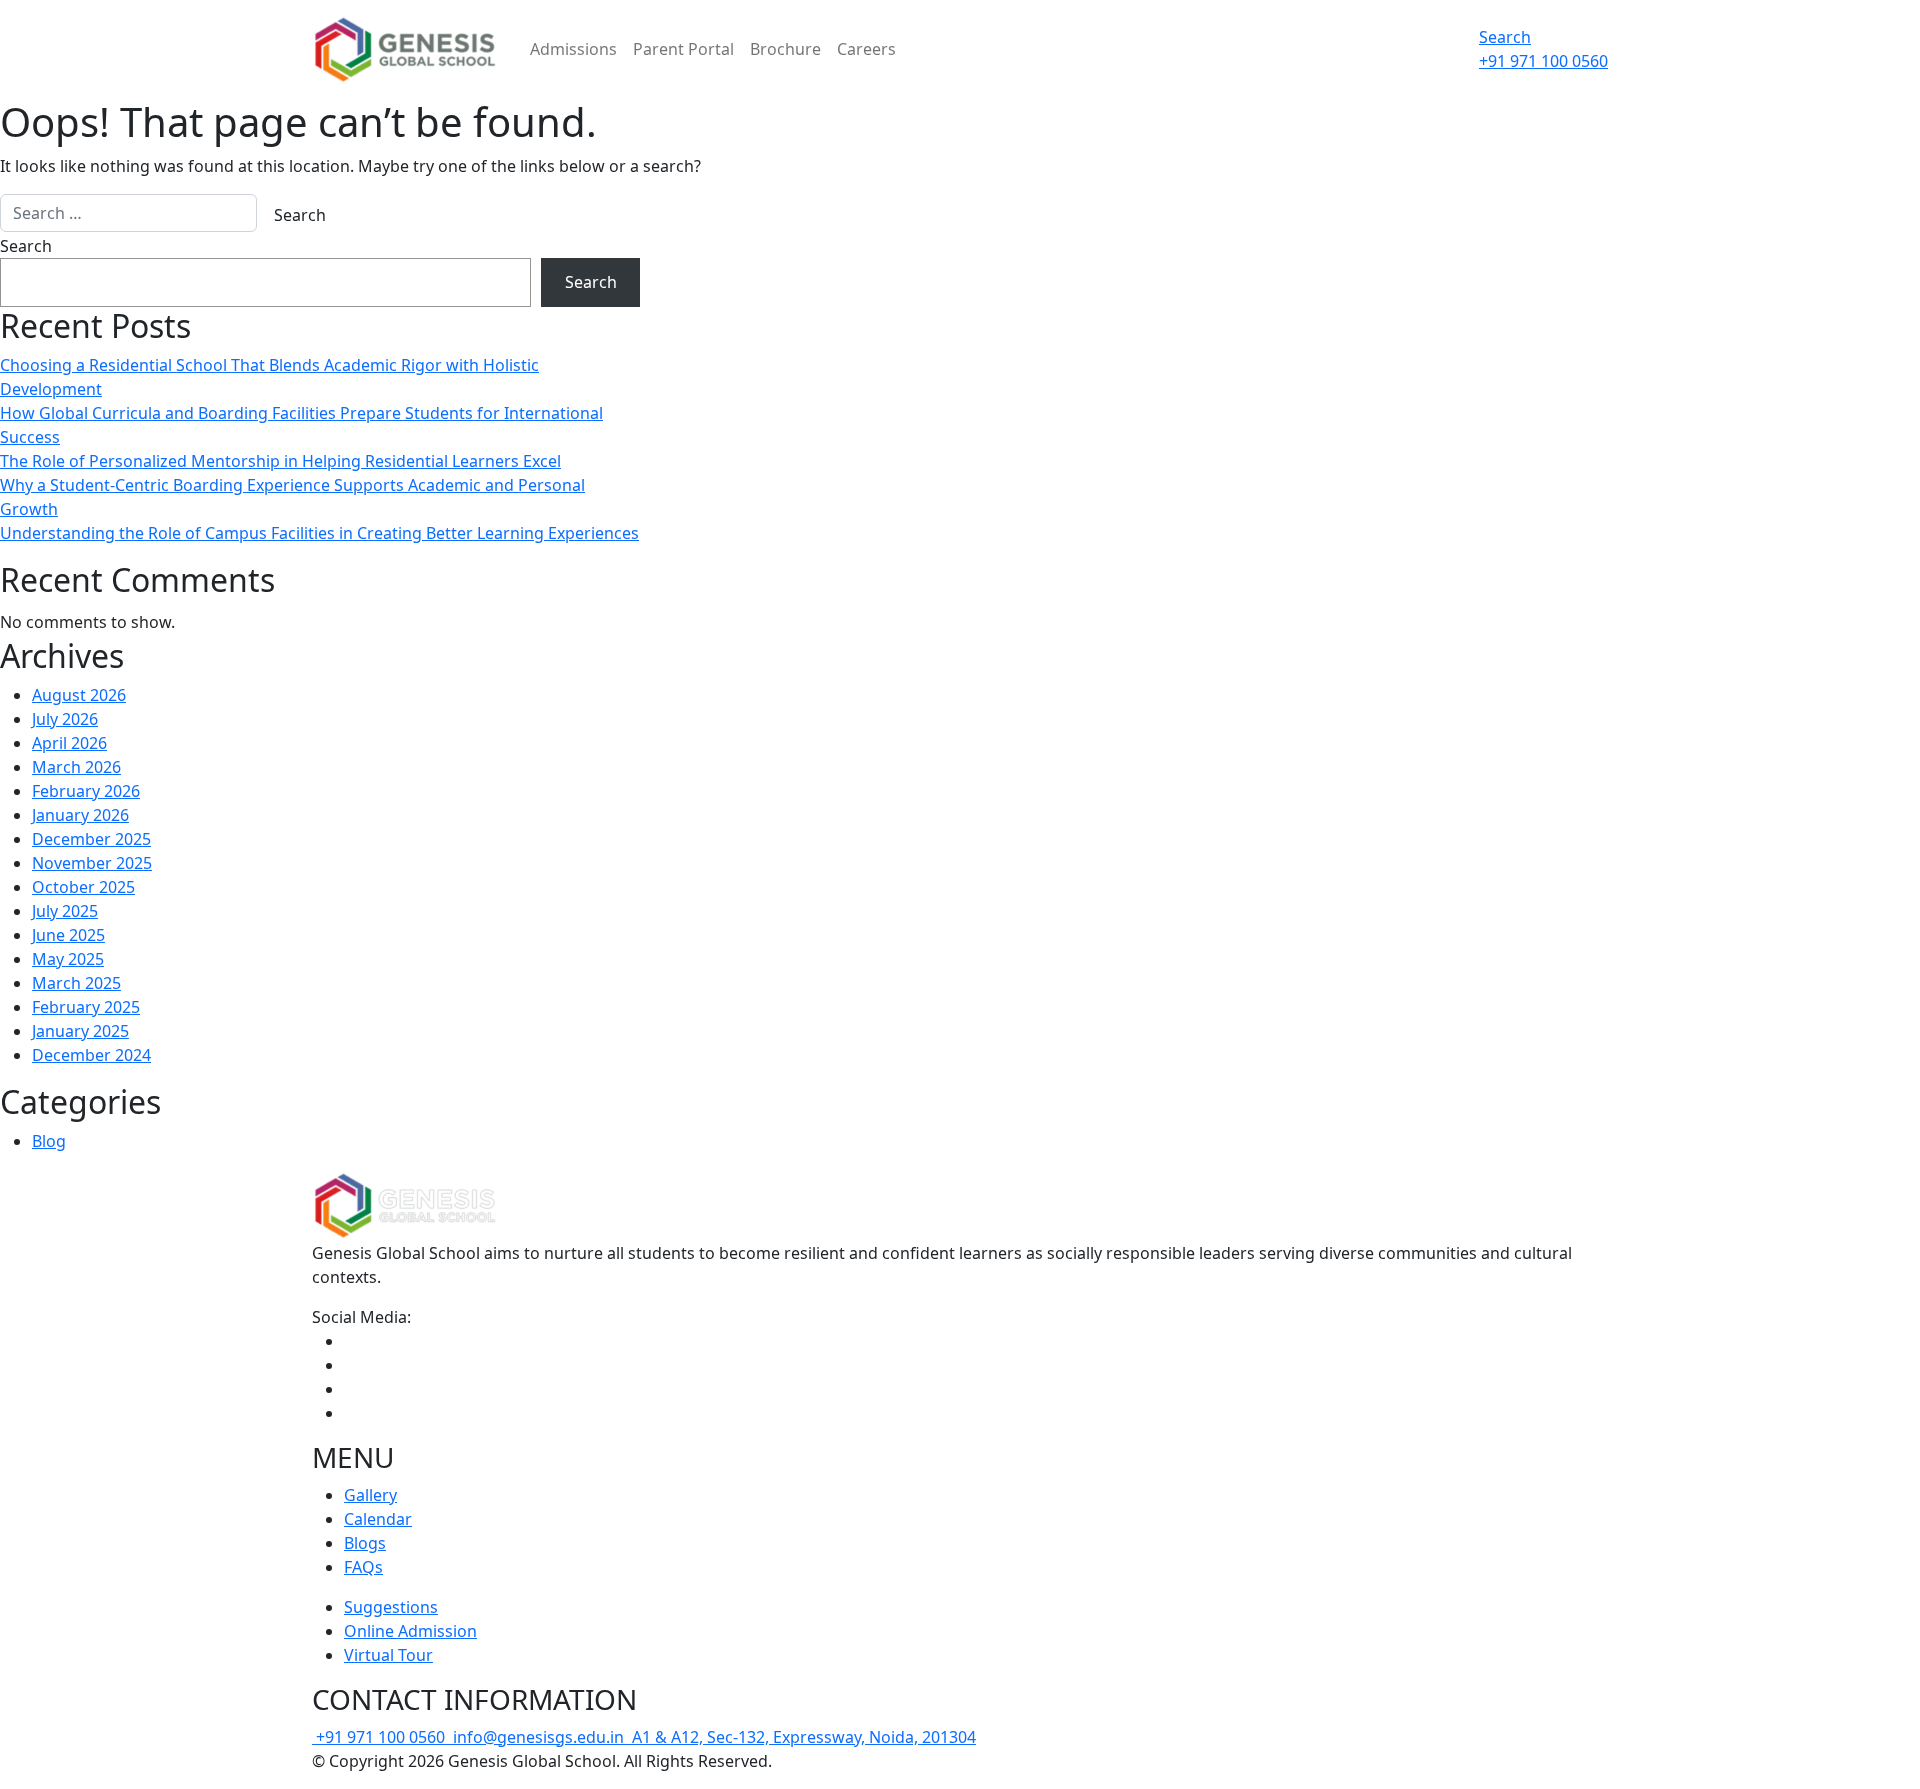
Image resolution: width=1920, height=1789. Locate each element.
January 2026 (80, 815)
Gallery (370, 1495)
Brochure (785, 49)
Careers (866, 49)
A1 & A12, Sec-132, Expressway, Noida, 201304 (802, 1737)
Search (1505, 37)
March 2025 (76, 983)
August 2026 (79, 695)
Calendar (378, 1519)
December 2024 (91, 1055)
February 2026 (86, 791)
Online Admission (410, 1631)
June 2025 (68, 935)
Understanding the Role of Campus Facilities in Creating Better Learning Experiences (319, 533)
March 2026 (76, 767)
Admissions (573, 49)
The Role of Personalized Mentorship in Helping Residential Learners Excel (280, 461)
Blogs (365, 1543)
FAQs (363, 1567)
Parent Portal (683, 49)
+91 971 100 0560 (382, 1737)
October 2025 (83, 887)
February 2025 (86, 1007)
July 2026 (65, 719)
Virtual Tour (388, 1655)
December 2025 (91, 839)
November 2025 (92, 863)
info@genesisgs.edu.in (538, 1737)
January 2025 (80, 1031)
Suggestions (391, 1607)
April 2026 (69, 743)
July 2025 (65, 911)
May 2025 (68, 959)
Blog (49, 1141)
